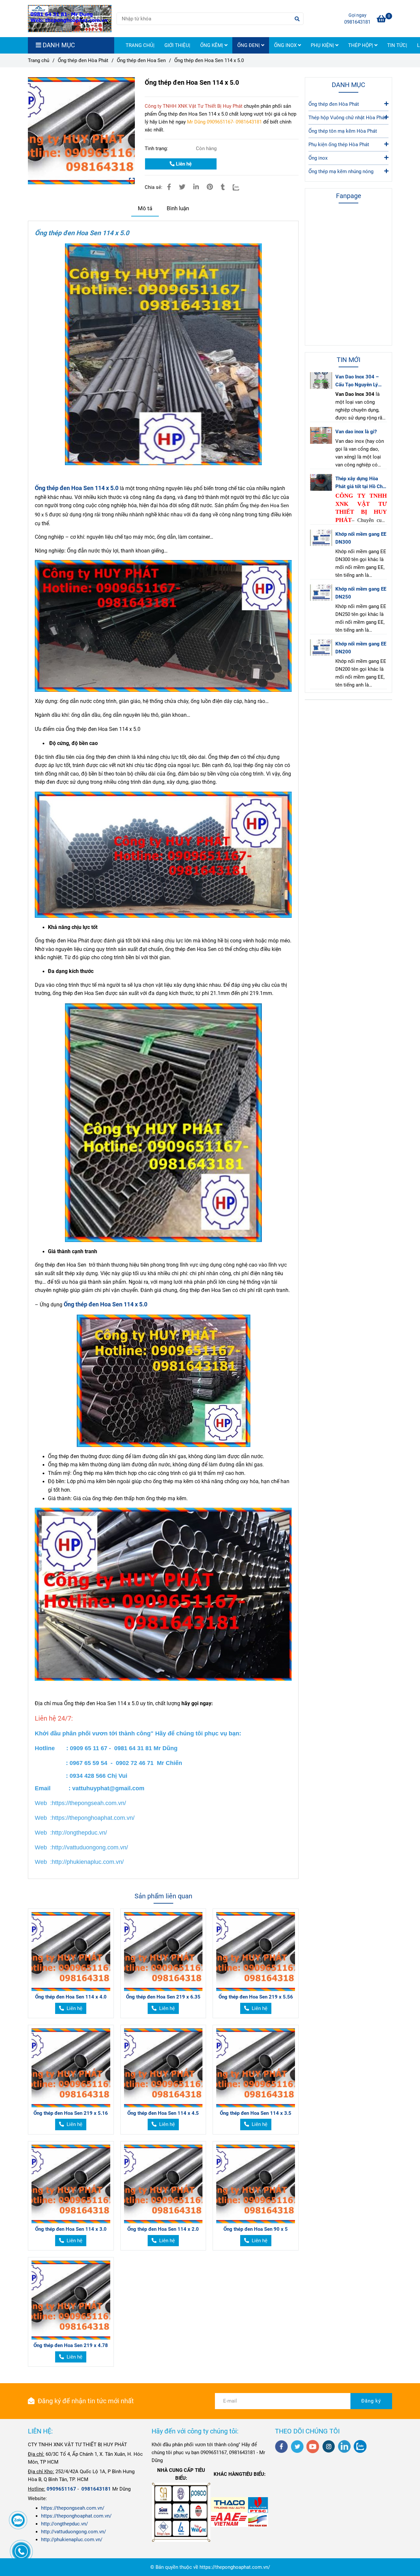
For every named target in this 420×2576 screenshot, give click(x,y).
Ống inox (286, 45)
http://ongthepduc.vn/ (64, 2524)
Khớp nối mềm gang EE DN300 (361, 538)
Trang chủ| (140, 45)
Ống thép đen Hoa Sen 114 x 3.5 (256, 2113)
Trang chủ (39, 60)
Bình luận (178, 208)
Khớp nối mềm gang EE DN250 (361, 593)
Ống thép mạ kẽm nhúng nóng (341, 171)
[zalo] (360, 2446)
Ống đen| (249, 45)
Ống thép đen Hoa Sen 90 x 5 (256, 2229)
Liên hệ (183, 164)
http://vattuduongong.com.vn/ (73, 2532)
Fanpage (349, 196)
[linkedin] (344, 2446)
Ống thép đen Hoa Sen (141, 60)
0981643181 (357, 22)
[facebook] (281, 2447)
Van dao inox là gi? (356, 432)
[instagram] (329, 2446)
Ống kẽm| (212, 45)
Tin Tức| (397, 45)
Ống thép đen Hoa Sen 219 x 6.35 (163, 1997)
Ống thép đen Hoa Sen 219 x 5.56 (256, 1997)
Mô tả (145, 208)
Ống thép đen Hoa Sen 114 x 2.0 (163, 2229)
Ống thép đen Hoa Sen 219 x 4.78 (71, 2345)
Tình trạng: (157, 148)
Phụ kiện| (323, 45)
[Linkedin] (196, 187)
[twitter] (297, 2447)
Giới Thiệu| (177, 45)
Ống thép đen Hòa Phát (83, 60)
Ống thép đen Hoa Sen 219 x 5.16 (71, 2113)
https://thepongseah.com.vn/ (73, 2508)
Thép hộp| (361, 45)
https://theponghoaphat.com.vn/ (76, 2516)
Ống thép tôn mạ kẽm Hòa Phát (343, 131)
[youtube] (313, 2447)
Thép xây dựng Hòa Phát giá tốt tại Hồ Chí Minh (360, 483)
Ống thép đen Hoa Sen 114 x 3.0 (71, 2229)
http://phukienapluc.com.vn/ (72, 2540)
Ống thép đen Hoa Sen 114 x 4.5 (163, 2113)
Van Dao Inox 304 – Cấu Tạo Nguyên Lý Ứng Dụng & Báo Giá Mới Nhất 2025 (358, 381)
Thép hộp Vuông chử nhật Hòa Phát (347, 118)
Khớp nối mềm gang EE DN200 (361, 648)
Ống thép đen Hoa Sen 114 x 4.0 (71, 1997)
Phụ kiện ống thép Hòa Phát (339, 145)
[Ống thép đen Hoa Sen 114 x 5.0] (70, 19)
